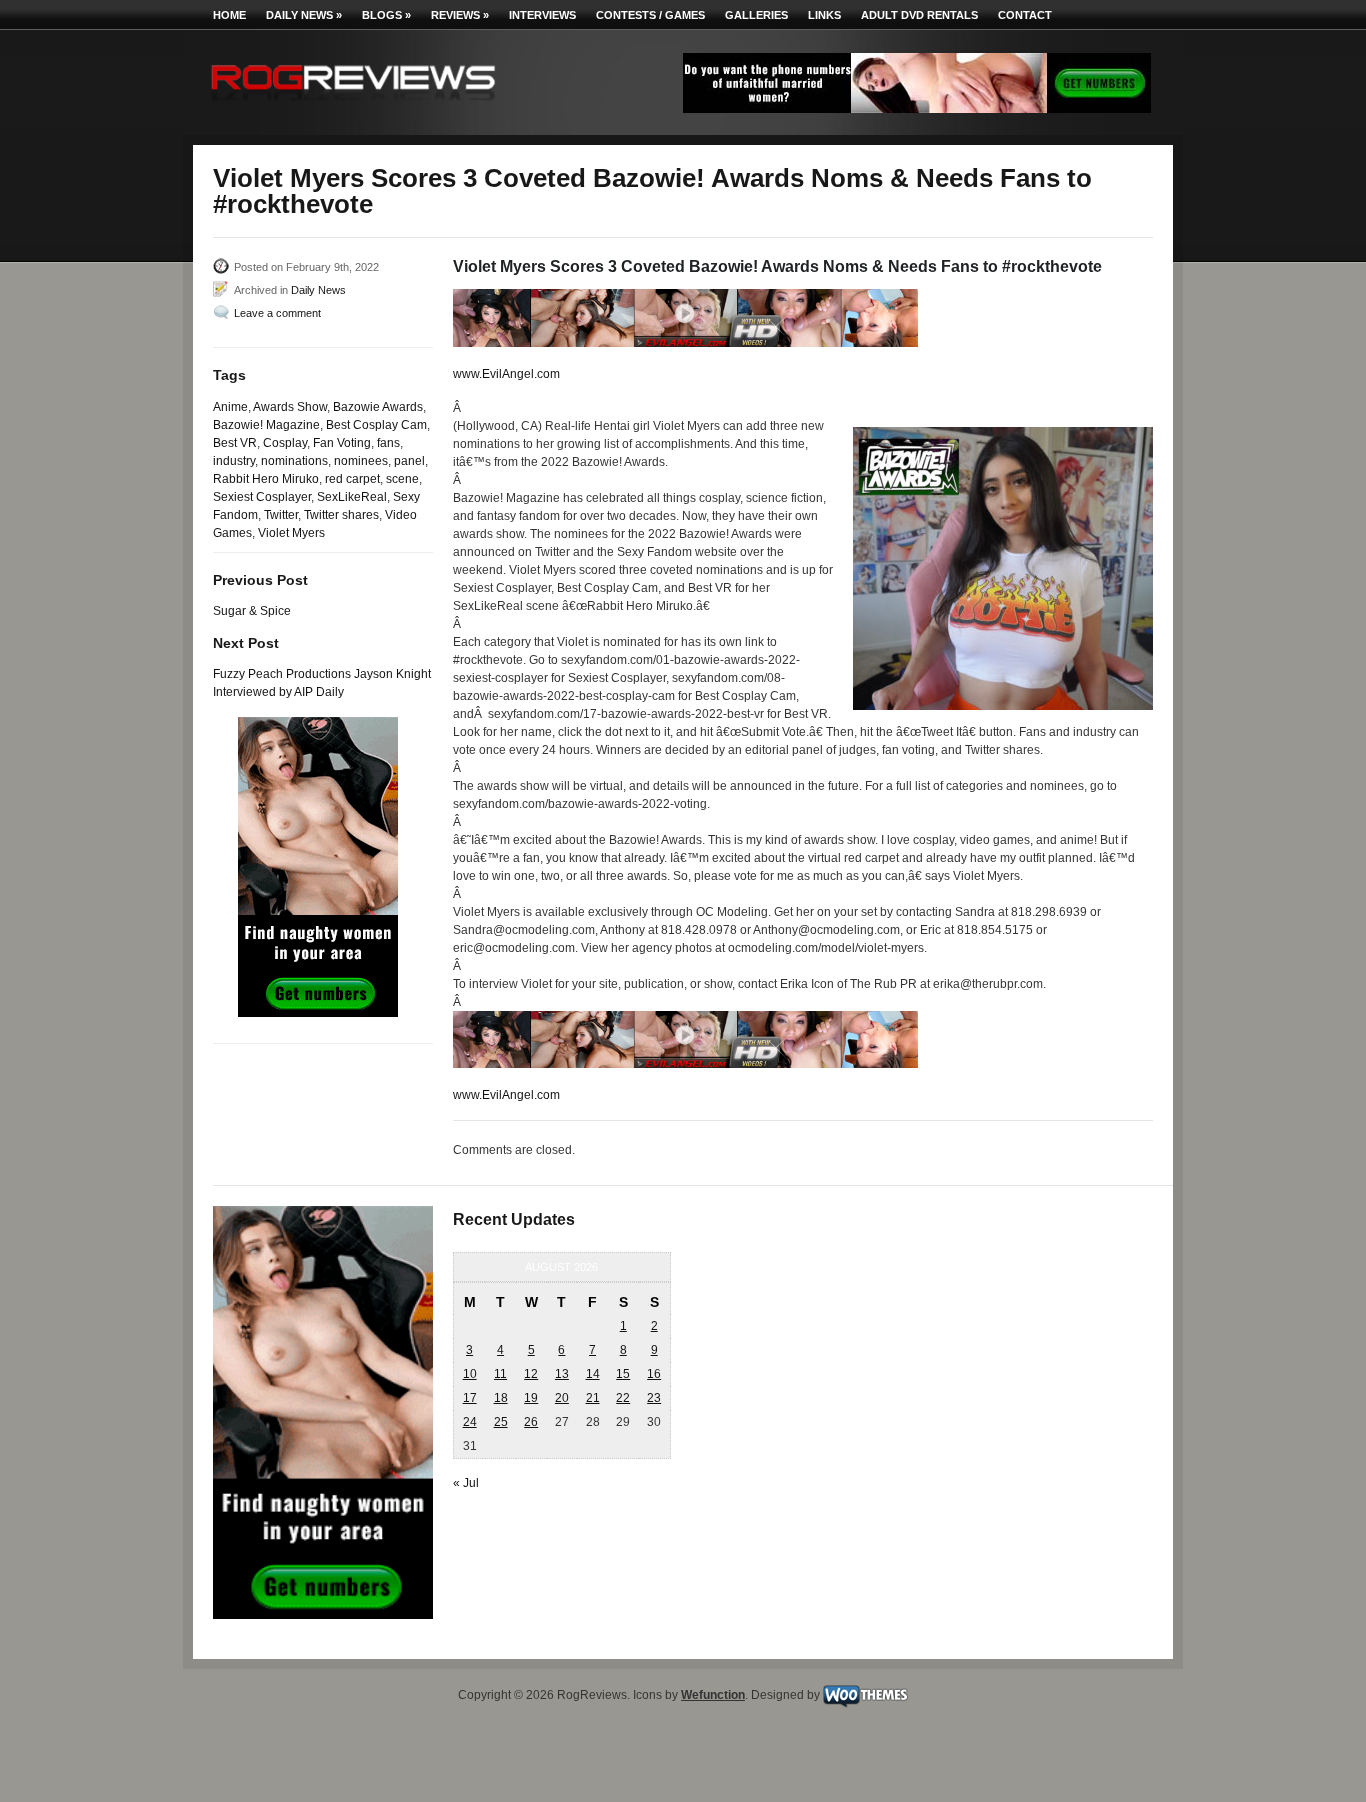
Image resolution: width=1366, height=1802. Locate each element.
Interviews (542, 15)
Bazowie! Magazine (266, 425)
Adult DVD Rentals (919, 15)
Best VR (235, 443)
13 (562, 1374)
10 (470, 1374)
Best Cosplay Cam (376, 425)
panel (409, 461)
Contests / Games (650, 15)
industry (234, 461)
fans (388, 443)
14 (593, 1374)
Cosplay (285, 443)
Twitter (281, 515)
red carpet (352, 479)
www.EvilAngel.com (506, 374)
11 (500, 1374)
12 (531, 1374)
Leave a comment (277, 313)
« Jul (466, 1483)
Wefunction (713, 1695)
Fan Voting (342, 443)
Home (229, 15)
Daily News (304, 15)
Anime (230, 407)
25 (501, 1422)
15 (623, 1374)
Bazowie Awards (378, 407)
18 (501, 1398)
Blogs (386, 15)
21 (593, 1398)
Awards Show (290, 407)
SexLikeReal (352, 497)
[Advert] (917, 109)
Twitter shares (341, 515)
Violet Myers (291, 533)
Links (824, 15)
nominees (361, 461)
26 (531, 1422)
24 (470, 1422)
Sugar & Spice (252, 611)
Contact (1025, 15)
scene (402, 479)
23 (654, 1398)
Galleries (756, 15)
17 (470, 1398)
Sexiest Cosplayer (262, 497)
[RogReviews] (353, 105)
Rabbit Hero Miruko (266, 479)
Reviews (460, 15)
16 (654, 1374)
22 (623, 1398)
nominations (294, 461)
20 (562, 1398)
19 (531, 1398)
